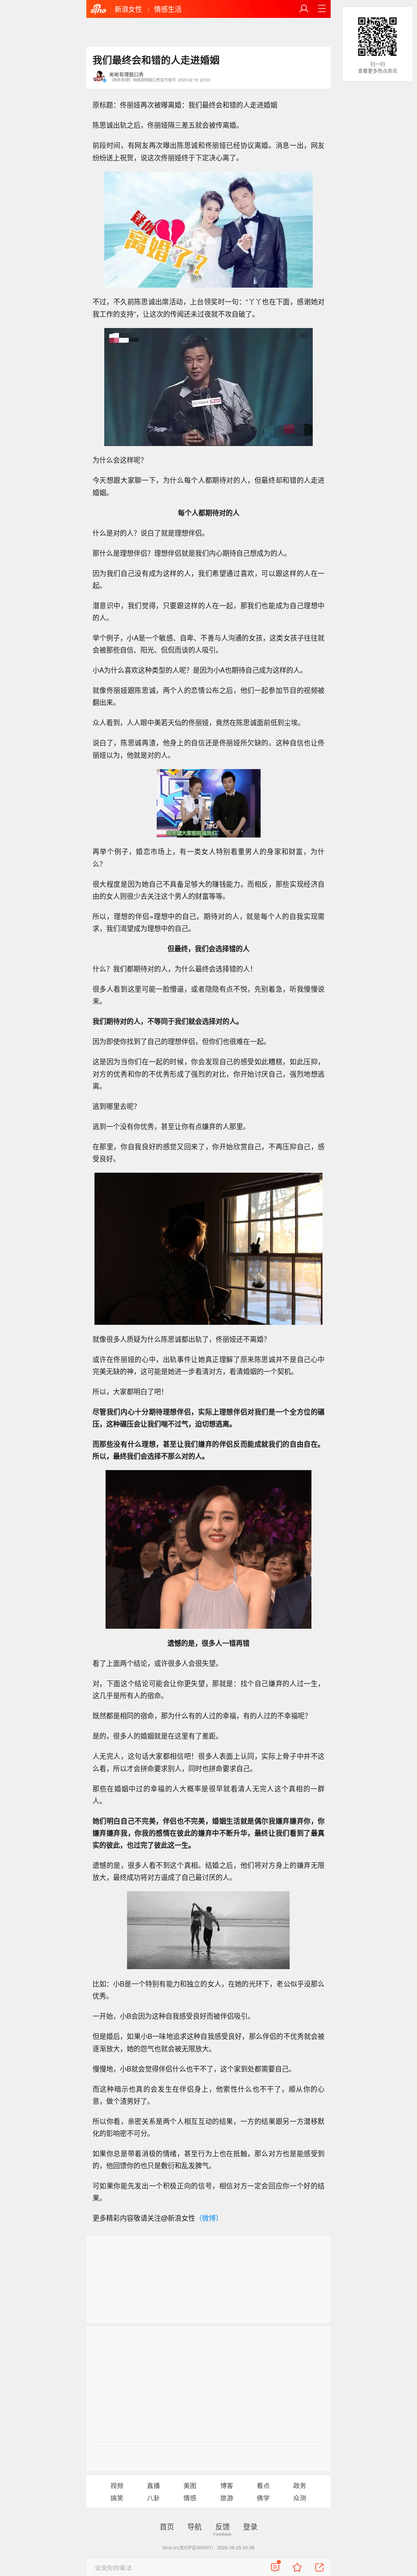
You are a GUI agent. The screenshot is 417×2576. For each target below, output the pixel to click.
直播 (153, 2485)
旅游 (227, 2498)
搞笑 (117, 2498)
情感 (190, 2498)
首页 (167, 2526)
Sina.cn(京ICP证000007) (188, 2547)
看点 (263, 2485)
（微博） (209, 2218)
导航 (194, 2526)
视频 (117, 2485)
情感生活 (168, 9)
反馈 (223, 2526)
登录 (250, 2526)
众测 (300, 2498)
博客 (227, 2485)
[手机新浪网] (98, 9)
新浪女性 (128, 9)
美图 (190, 2485)
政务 (300, 2485)
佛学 (263, 2498)
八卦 (153, 2498)
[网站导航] (322, 9)
